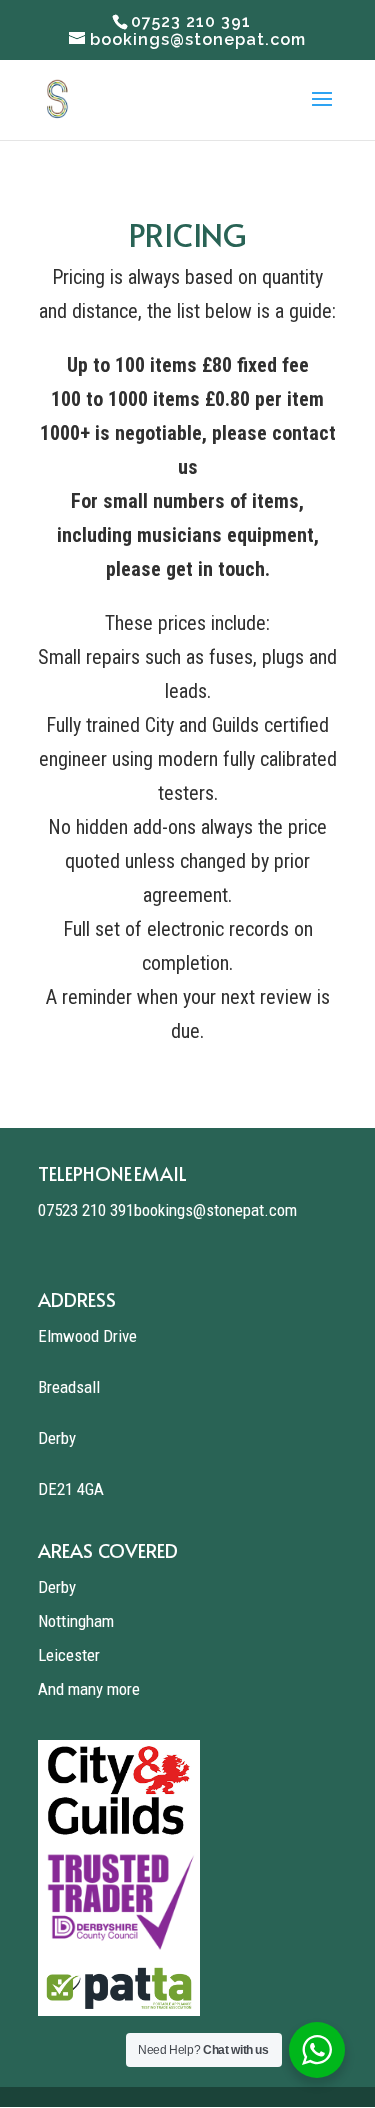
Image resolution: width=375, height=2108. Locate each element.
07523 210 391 (86, 1210)
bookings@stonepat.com (215, 1210)
